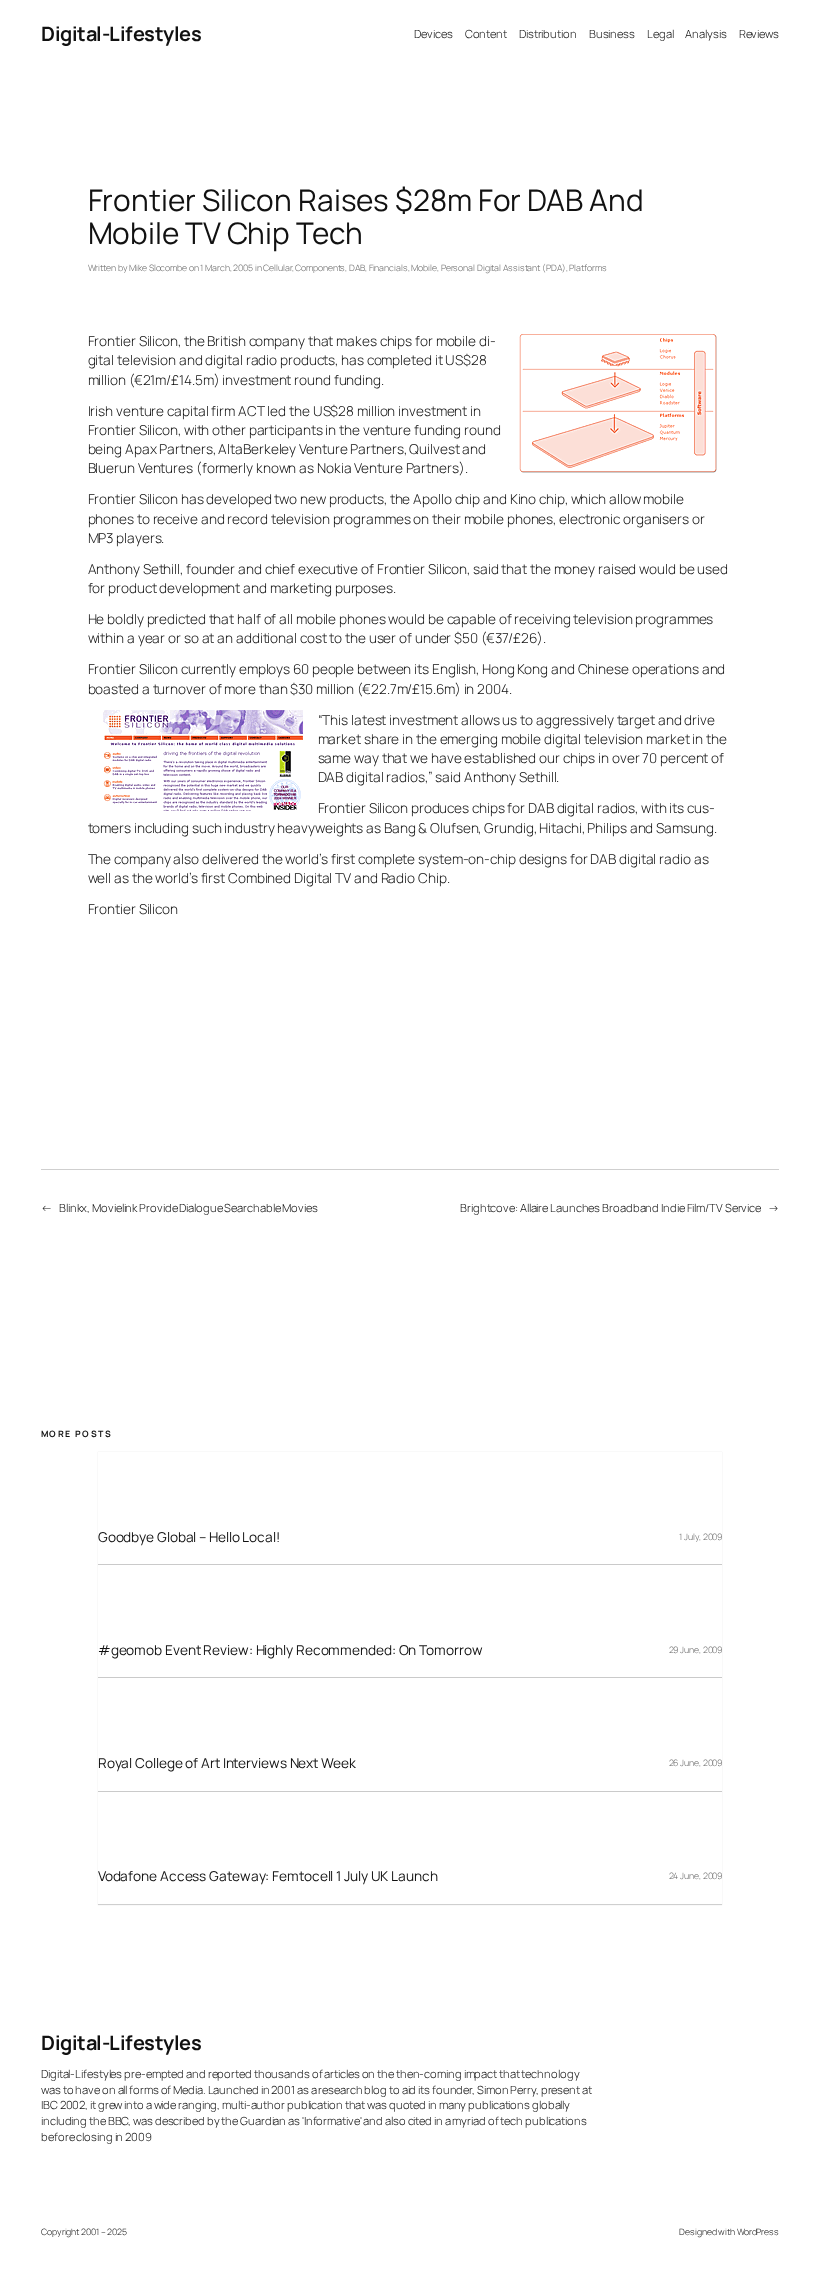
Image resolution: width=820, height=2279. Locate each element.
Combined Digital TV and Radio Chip (337, 877)
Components (320, 268)
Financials (388, 268)
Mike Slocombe (158, 268)
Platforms (587, 268)
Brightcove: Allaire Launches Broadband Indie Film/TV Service (610, 1207)
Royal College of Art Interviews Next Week (227, 1762)
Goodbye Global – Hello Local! (189, 1536)
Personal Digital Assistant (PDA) (503, 268)
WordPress (758, 2232)
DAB (357, 268)
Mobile (423, 268)
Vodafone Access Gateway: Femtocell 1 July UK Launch (268, 1875)
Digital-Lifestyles (121, 33)
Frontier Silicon (133, 908)
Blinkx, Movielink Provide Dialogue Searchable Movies (188, 1207)
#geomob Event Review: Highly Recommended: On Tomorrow (290, 1649)
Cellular (277, 268)
